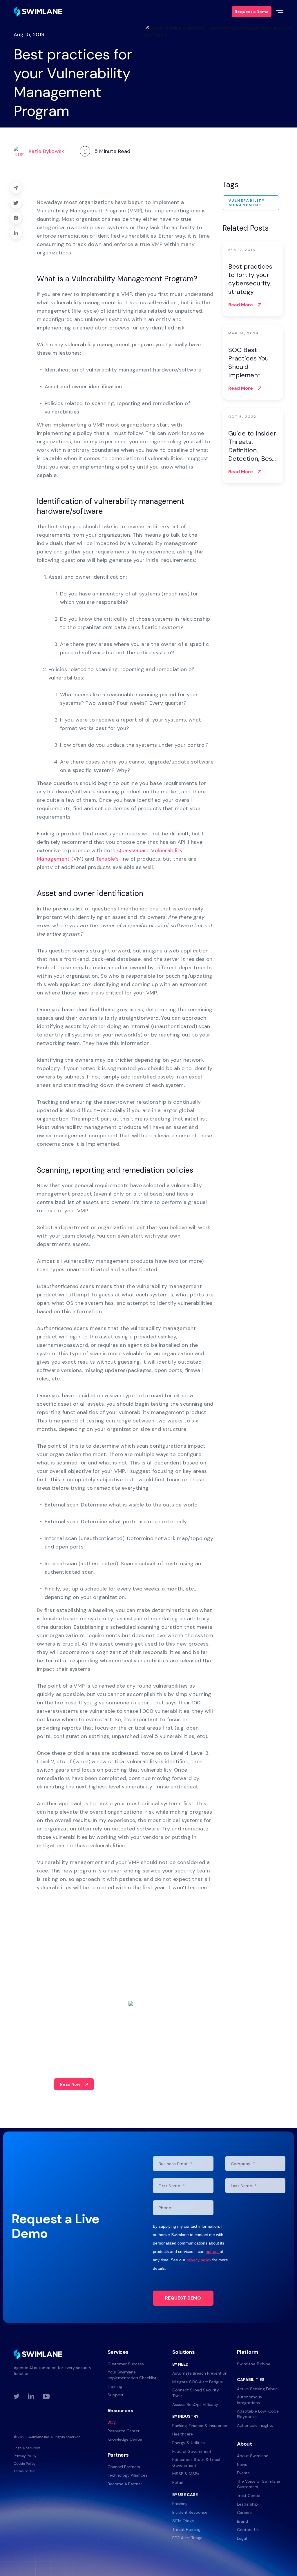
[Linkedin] (16, 233)
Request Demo (183, 2298)
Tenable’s (107, 859)
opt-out (213, 2251)
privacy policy (199, 2260)
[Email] (16, 188)
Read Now (70, 2084)
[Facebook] (16, 218)
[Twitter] (16, 203)
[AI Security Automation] (38, 11)
